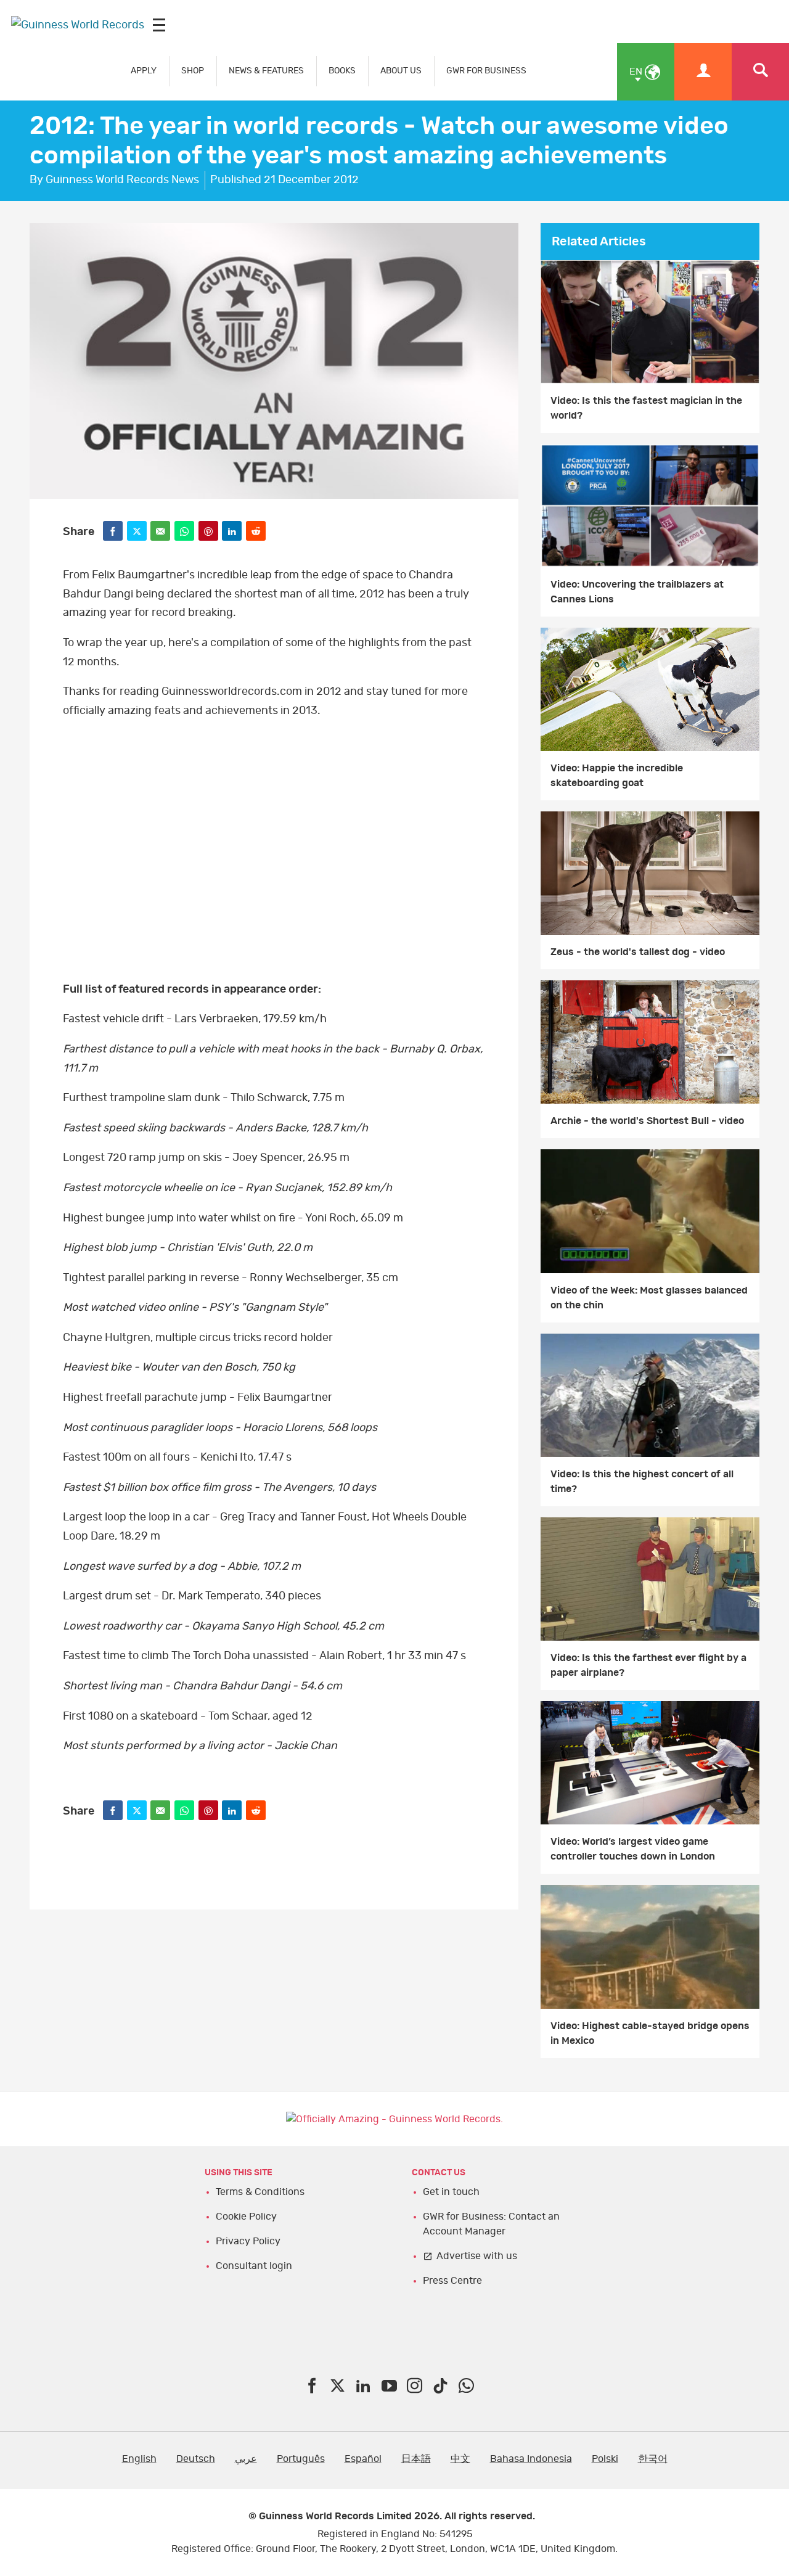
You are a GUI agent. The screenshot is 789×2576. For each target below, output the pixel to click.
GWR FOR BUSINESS (486, 71)
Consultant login (254, 2266)
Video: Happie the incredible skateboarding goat (617, 776)
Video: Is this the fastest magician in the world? (646, 408)
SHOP (193, 71)
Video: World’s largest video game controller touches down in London (633, 1849)
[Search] (760, 72)
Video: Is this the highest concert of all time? (642, 1482)
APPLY (144, 71)
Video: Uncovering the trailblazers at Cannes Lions (637, 592)
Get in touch (451, 2192)
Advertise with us (477, 2256)
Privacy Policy (248, 2241)
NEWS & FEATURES (266, 71)
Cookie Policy (246, 2217)
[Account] (703, 72)
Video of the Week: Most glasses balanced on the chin (649, 1298)
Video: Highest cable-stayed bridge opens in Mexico (650, 2033)
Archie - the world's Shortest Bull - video (647, 1121)
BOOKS (342, 71)
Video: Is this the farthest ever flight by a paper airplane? (648, 1665)
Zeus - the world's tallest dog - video (638, 952)
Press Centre (452, 2281)
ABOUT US (401, 71)
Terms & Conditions (260, 2192)
